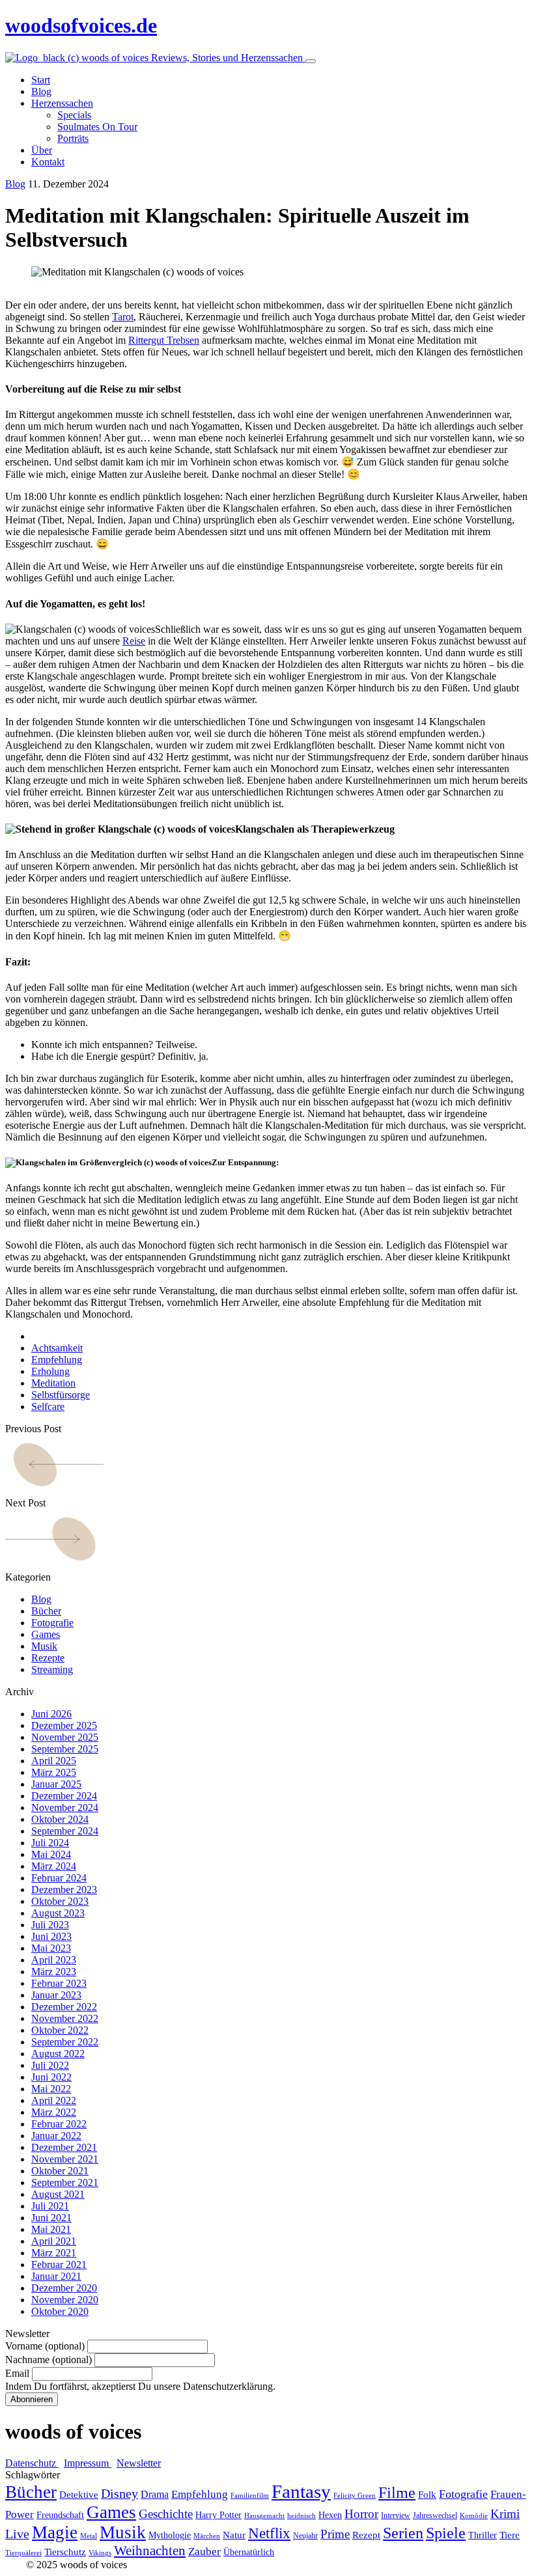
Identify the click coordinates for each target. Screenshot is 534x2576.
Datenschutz (32, 2463)
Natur (234, 2535)
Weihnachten (150, 2551)
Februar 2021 (59, 2264)
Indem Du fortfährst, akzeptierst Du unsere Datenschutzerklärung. (140, 2386)
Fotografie (52, 1623)
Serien (403, 2533)
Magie (55, 2532)
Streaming (52, 1669)
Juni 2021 (51, 2218)
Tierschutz (65, 2552)
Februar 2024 (59, 1878)
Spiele (446, 2533)
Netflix (269, 2533)
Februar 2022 (59, 2124)
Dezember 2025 (64, 1725)
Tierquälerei (23, 2553)
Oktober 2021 (60, 2171)
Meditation (53, 1383)
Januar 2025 (56, 1784)
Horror (361, 2514)
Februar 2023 (59, 1983)
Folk (427, 2495)
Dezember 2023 (64, 1890)
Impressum (88, 2463)
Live (17, 2534)
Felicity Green (355, 2496)
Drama (155, 2494)
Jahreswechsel (435, 2515)
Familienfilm (250, 2496)
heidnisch (302, 2516)
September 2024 (65, 1831)
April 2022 (54, 2100)
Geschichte (166, 2514)
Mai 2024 (51, 1854)
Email (17, 2373)
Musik (44, 1646)
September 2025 (65, 1749)
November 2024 (65, 1807)
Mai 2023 (51, 1948)
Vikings (100, 2553)
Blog (15, 184)
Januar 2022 (56, 2136)
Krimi (505, 2514)
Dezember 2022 (64, 2007)
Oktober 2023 (60, 1901)
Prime (335, 2534)
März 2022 (54, 2112)
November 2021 (65, 2159)
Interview (396, 2515)
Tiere (510, 2535)
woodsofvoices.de (81, 25)
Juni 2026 (51, 1714)
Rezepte (48, 1658)
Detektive (79, 2495)
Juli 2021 (50, 2206)
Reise (134, 641)
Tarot (123, 317)
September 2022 (65, 2042)
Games (46, 1634)
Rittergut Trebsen (164, 340)
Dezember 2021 (64, 2147)
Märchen (207, 2536)
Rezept (366, 2535)
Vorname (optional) (45, 2346)
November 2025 (65, 1737)
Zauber (204, 2552)
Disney (119, 2494)
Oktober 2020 (60, 2311)
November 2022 (65, 2018)
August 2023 (58, 1913)
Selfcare (48, 1406)
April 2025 (54, 1761)
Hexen (330, 2515)
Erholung (50, 1371)
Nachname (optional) (49, 2360)
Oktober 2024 (60, 1819)
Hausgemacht (264, 2516)
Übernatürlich (249, 2552)
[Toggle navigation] (311, 61)
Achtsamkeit (57, 1348)
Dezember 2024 (64, 1796)
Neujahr (305, 2536)
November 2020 (65, 2300)
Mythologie (170, 2535)
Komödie (474, 2516)
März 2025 (54, 1772)
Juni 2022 (51, 2077)
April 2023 (54, 1960)
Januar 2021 (56, 2276)
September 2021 (65, 2182)
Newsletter (139, 2463)
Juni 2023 (51, 1936)
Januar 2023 (56, 1995)
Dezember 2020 (64, 2288)
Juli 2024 (50, 1843)
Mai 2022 (51, 2089)
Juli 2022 (50, 2065)
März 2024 (54, 1866)
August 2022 (58, 2054)
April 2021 (54, 2241)
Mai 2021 (51, 2229)
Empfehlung (57, 1360)
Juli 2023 (50, 1925)
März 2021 (54, 2253)
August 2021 (58, 2194)
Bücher (46, 1611)
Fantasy (301, 2491)
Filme (397, 2493)
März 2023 (54, 1972)
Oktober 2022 (60, 2030)
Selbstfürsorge (61, 1395)
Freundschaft (60, 2515)
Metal (89, 2536)
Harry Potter (218, 2515)
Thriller (483, 2535)
